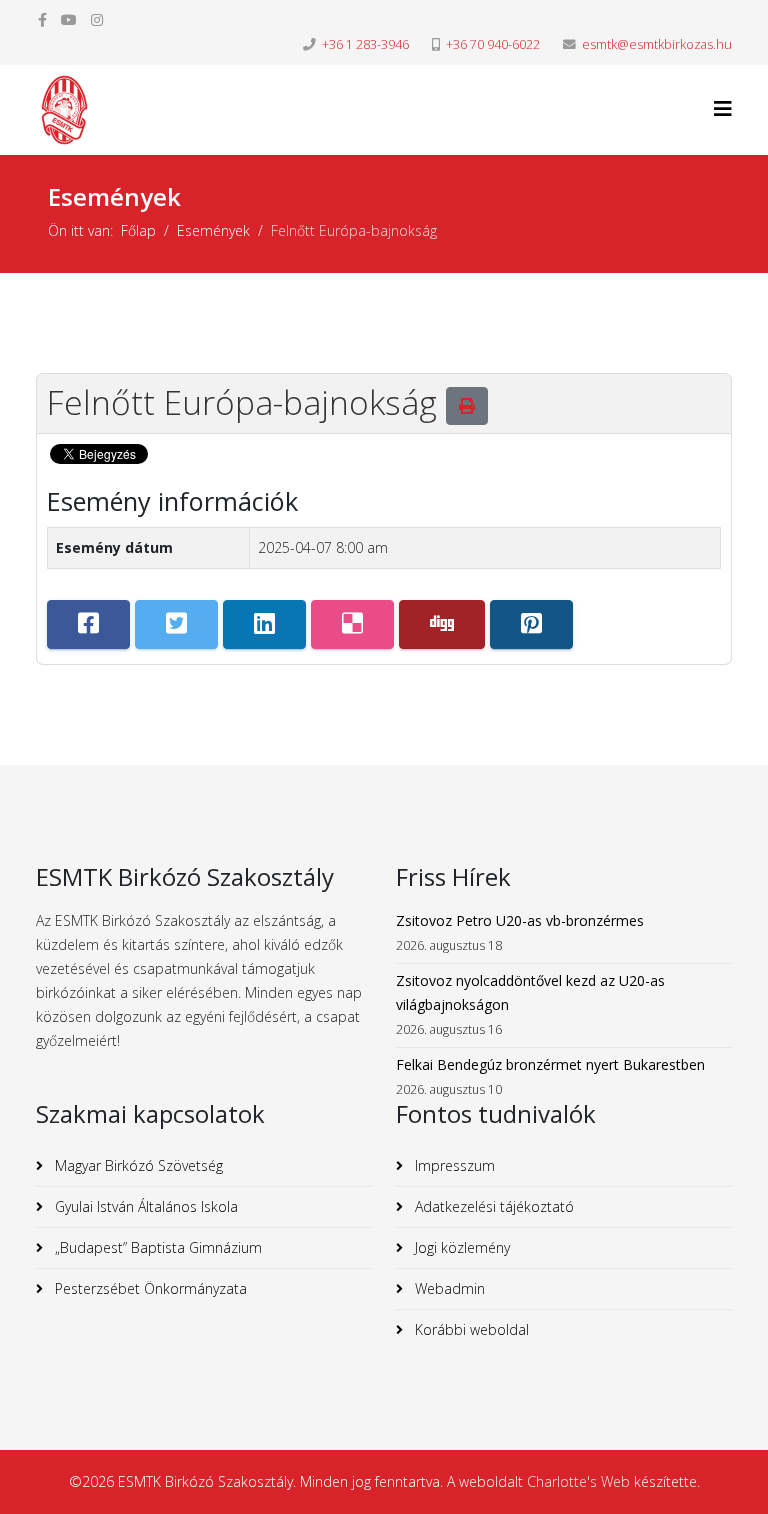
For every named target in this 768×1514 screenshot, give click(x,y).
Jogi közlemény (460, 1247)
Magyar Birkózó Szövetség (137, 1165)
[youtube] (69, 19)
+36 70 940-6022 (493, 44)
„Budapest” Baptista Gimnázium (156, 1247)
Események (213, 230)
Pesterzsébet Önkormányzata (149, 1288)
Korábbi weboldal (470, 1329)
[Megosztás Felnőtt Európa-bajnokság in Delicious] (352, 624)
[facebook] (42, 19)
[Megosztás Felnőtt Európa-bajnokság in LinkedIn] (264, 624)
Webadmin (448, 1288)
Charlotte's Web (578, 1481)
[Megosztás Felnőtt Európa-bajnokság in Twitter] (176, 624)
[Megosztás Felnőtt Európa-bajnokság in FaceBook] (88, 624)
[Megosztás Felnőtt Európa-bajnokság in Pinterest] (531, 624)
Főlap (138, 230)
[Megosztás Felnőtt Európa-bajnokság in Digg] (442, 624)
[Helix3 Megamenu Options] (723, 108)
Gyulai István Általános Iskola (144, 1206)
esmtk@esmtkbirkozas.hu (657, 44)
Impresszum (453, 1165)
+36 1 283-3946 (365, 44)
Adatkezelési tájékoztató (492, 1206)
